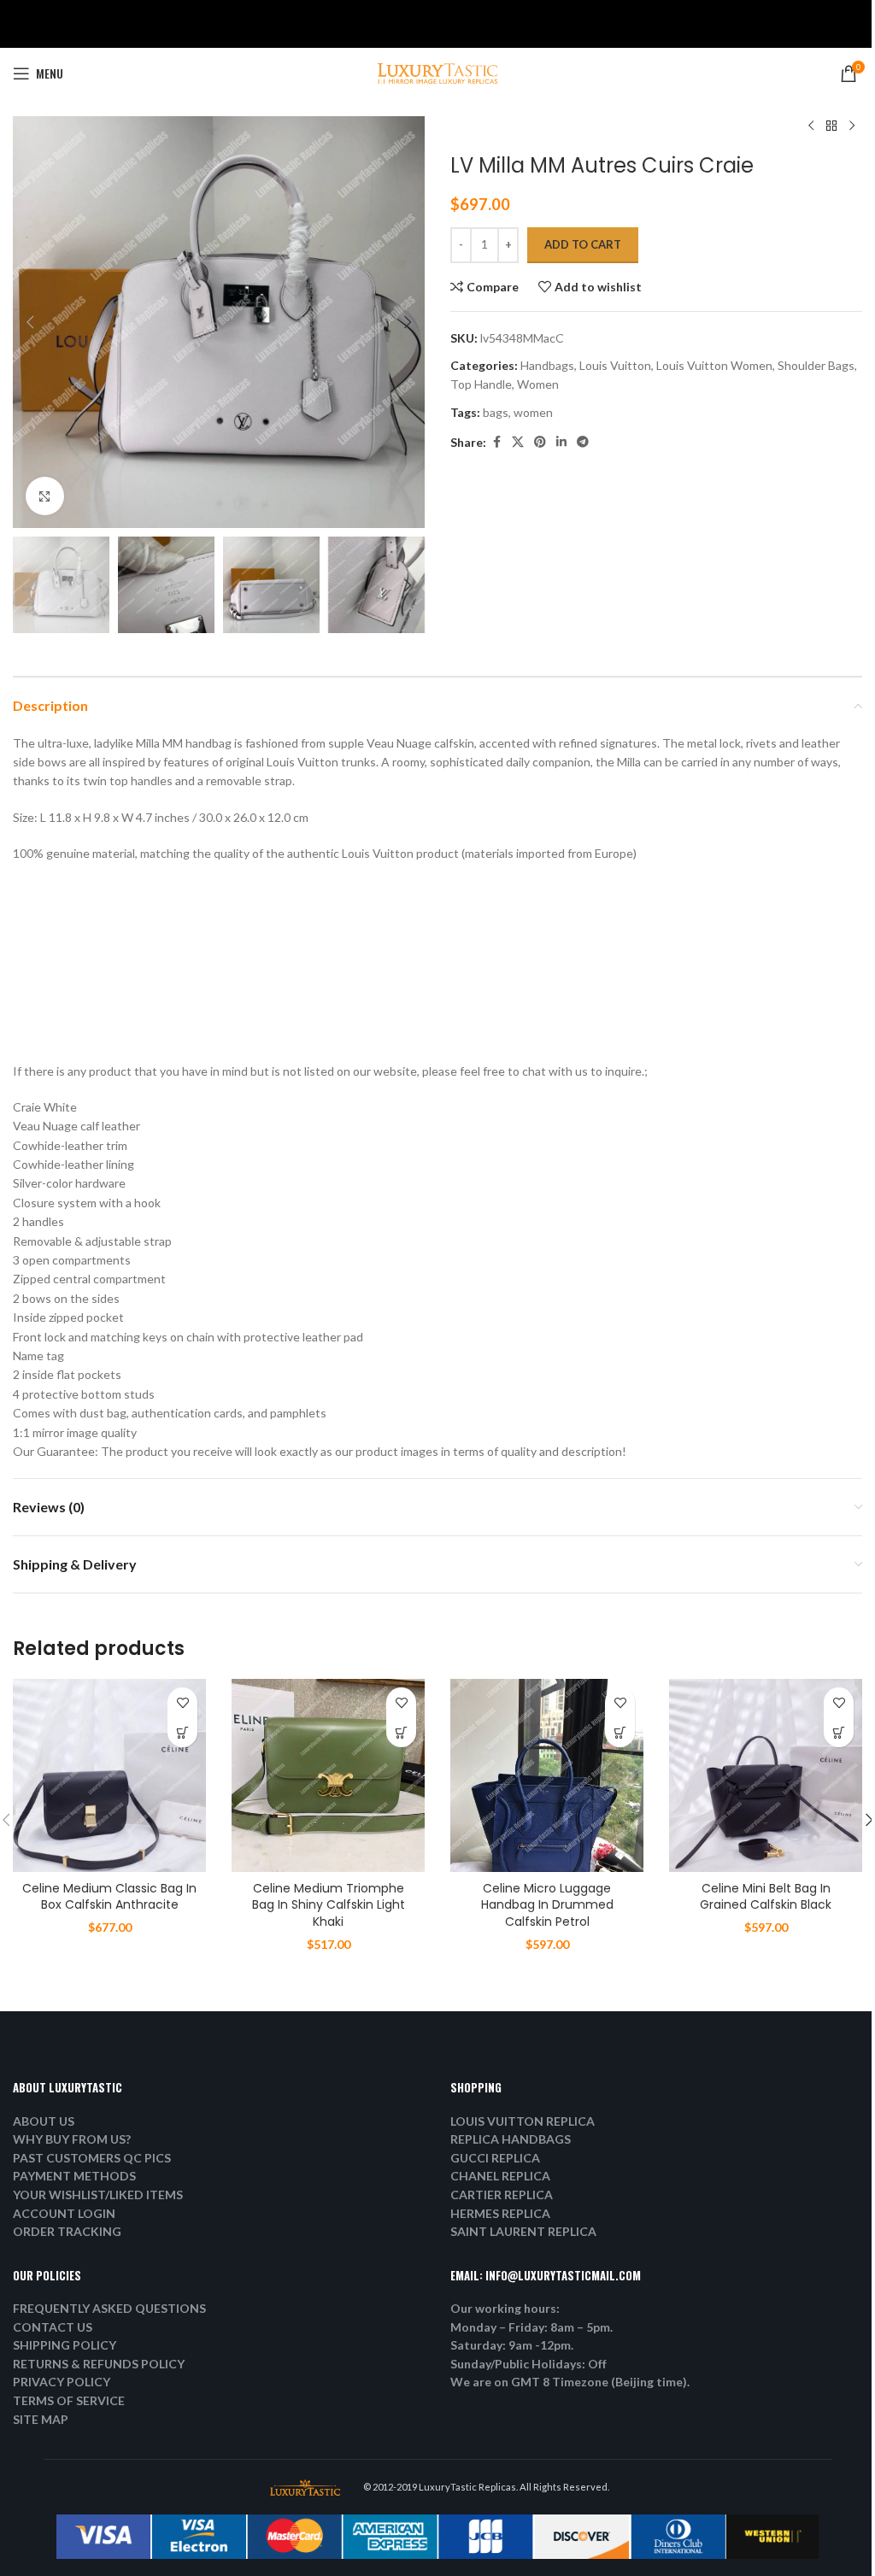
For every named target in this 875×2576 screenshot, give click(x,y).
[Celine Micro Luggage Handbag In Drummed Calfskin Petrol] (547, 1775)
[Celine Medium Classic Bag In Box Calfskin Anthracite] (109, 1775)
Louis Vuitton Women (714, 365)
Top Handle (481, 384)
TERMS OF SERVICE (69, 2400)
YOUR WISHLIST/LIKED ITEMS (98, 2195)
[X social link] (518, 442)
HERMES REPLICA (500, 2213)
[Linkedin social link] (561, 442)
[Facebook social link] (496, 442)
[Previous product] (811, 126)
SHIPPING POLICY (65, 2345)
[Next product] (852, 126)
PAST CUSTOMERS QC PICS (92, 2158)
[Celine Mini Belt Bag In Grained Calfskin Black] (766, 1775)
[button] (30, 322)
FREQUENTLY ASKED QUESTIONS (109, 2308)
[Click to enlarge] (45, 496)
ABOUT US (44, 2121)
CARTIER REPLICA (502, 2195)
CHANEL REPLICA (500, 2176)
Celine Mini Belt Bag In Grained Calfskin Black (766, 1897)
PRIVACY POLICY (62, 2382)
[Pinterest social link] (540, 442)
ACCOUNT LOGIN (64, 2213)
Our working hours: (505, 2308)
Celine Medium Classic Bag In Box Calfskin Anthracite (109, 1897)
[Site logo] (437, 72)
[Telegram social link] (583, 442)
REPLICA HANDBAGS (511, 2139)
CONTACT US (53, 2327)
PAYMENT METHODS (74, 2176)
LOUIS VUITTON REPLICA (523, 2121)
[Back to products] (831, 126)
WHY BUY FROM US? (72, 2139)
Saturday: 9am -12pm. (512, 2345)
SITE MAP (41, 2419)
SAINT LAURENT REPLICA (523, 2231)
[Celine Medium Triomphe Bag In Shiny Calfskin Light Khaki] (328, 1775)
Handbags (547, 365)
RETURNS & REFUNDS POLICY (99, 2364)
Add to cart (583, 244)
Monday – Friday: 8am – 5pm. (531, 2327)
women (533, 412)
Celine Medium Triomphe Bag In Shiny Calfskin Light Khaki (329, 1905)
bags (496, 412)
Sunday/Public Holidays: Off (529, 2364)
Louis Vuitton (615, 365)
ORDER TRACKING (67, 2231)
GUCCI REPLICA (495, 2158)
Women (538, 384)
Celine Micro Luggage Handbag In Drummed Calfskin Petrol (547, 1905)
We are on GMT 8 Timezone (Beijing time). (570, 2382)
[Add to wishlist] (182, 1702)
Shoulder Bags (816, 365)
